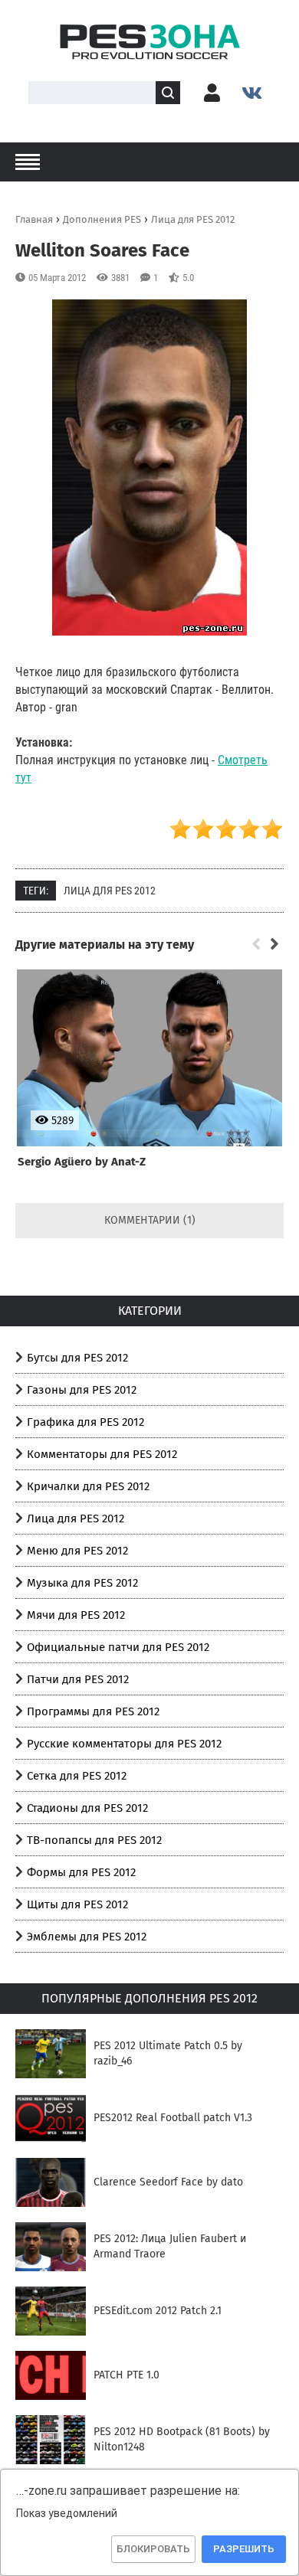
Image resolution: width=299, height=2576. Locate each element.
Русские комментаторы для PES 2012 (124, 1744)
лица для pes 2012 (110, 891)
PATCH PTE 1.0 (127, 2375)
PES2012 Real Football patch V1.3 (173, 2118)
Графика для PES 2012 (85, 1422)
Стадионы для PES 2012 (87, 1808)
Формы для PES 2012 (81, 1872)
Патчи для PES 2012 (78, 1679)
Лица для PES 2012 (76, 1518)
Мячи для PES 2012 (76, 1615)
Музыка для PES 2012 (82, 1583)
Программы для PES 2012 (93, 1711)
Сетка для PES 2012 (77, 1776)
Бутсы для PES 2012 (77, 1358)
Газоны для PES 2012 (82, 1390)
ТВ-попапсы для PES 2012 (94, 1840)
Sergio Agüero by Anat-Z (82, 1162)
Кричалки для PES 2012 (88, 1486)
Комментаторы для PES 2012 (102, 1454)
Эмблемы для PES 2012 (87, 1937)
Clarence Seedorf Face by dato (168, 2182)
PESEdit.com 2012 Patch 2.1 (158, 2311)
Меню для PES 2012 (77, 1551)
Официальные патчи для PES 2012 (118, 1647)
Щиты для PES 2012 (77, 1904)
